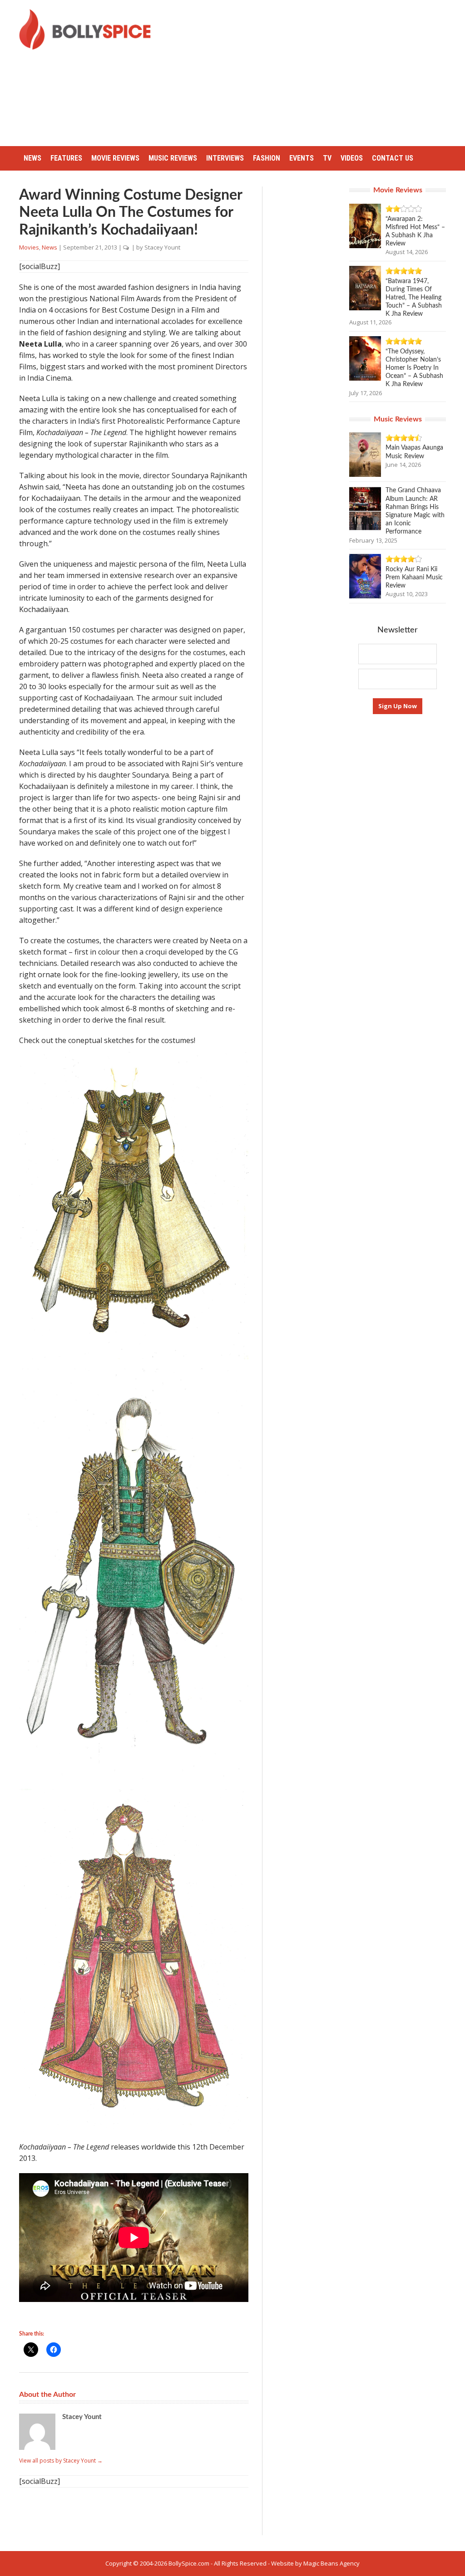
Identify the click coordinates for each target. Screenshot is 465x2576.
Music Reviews (173, 158)
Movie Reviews (115, 158)
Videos (352, 158)
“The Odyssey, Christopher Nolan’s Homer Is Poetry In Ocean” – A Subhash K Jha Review (414, 368)
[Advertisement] (315, 73)
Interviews (225, 158)
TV (327, 158)
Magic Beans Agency (331, 2563)
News (32, 158)
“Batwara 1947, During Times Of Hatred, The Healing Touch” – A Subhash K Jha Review (414, 298)
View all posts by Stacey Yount (61, 2461)
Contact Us (393, 158)
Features (66, 158)
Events (302, 158)
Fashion (267, 158)
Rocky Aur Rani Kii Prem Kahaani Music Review (414, 578)
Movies (29, 247)
